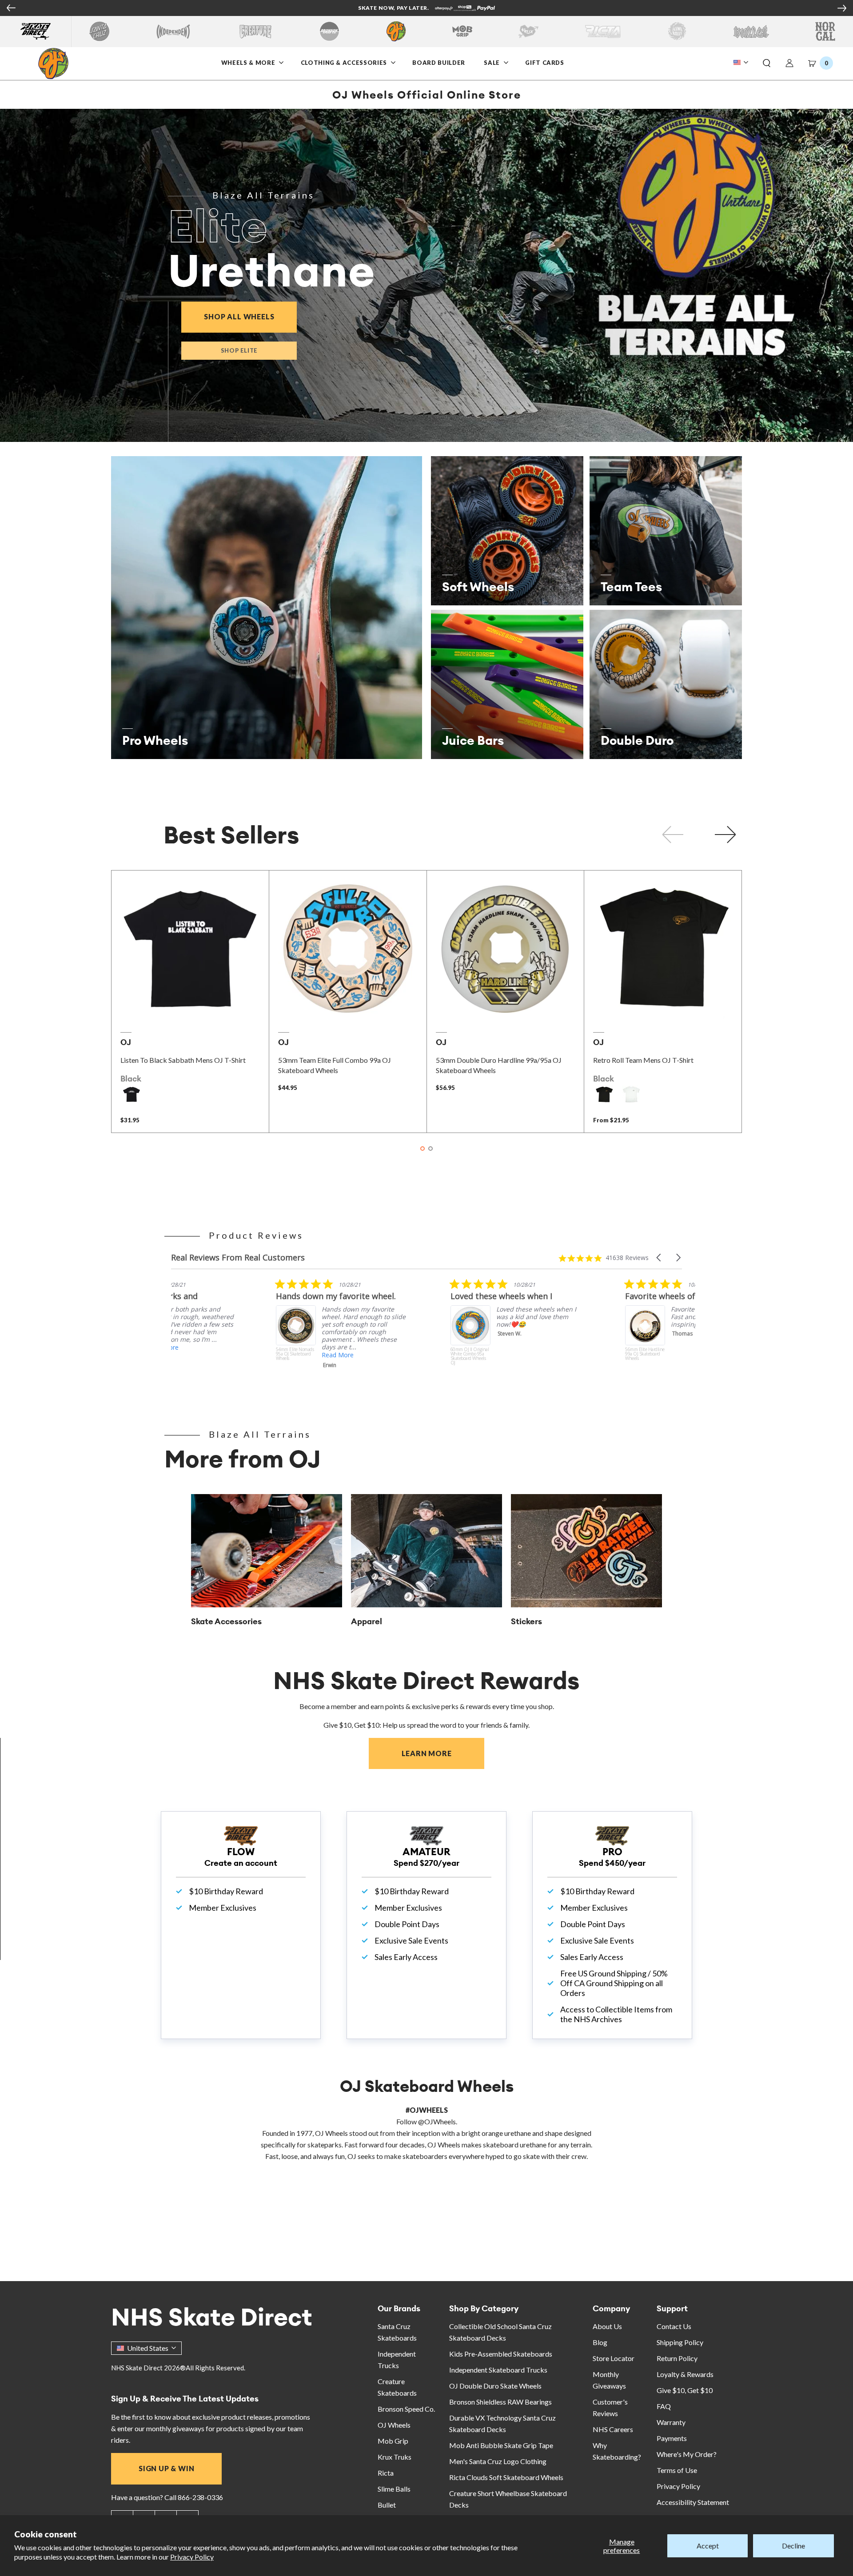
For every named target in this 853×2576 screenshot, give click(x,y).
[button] (767, 64)
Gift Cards (545, 63)
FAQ (664, 2406)
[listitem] (238, 1335)
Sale (493, 63)
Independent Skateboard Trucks (498, 2370)
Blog (600, 2342)
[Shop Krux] (528, 31)
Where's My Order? (687, 2454)
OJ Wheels (394, 2425)
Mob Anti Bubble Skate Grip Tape (501, 2445)
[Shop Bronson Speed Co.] (329, 31)
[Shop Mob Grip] (462, 31)
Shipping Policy (680, 2342)
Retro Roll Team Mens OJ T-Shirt (643, 1060)
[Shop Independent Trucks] (173, 31)
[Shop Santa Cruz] (99, 31)
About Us (607, 2326)
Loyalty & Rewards (685, 2374)
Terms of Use (677, 2470)
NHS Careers (613, 2429)
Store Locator (614, 2358)
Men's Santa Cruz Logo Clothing (498, 2461)
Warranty (671, 2422)
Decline (793, 2546)
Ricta (386, 2473)
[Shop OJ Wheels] (396, 31)
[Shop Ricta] (603, 31)
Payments (672, 2438)
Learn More (443, 1753)
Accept (708, 2546)
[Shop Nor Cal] (825, 31)
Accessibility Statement (693, 2502)
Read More (233, 1355)
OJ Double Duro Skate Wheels (495, 2386)
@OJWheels (437, 2121)
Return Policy (677, 2358)
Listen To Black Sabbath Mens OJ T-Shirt (183, 1060)
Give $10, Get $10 (685, 2390)
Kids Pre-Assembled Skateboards (501, 2354)
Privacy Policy (192, 2557)
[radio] (132, 1094)
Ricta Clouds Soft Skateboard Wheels (506, 2477)
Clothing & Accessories (344, 63)
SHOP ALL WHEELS (250, 316)
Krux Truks (395, 2457)
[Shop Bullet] (751, 31)
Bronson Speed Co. (406, 2409)
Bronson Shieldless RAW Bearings (500, 2402)
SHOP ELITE (239, 350)
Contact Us (674, 2326)
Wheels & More (248, 63)
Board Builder (438, 63)
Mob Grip (393, 2441)
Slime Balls (394, 2489)
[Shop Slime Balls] (677, 31)
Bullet (387, 2505)
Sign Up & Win (166, 2468)
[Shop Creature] (255, 31)
